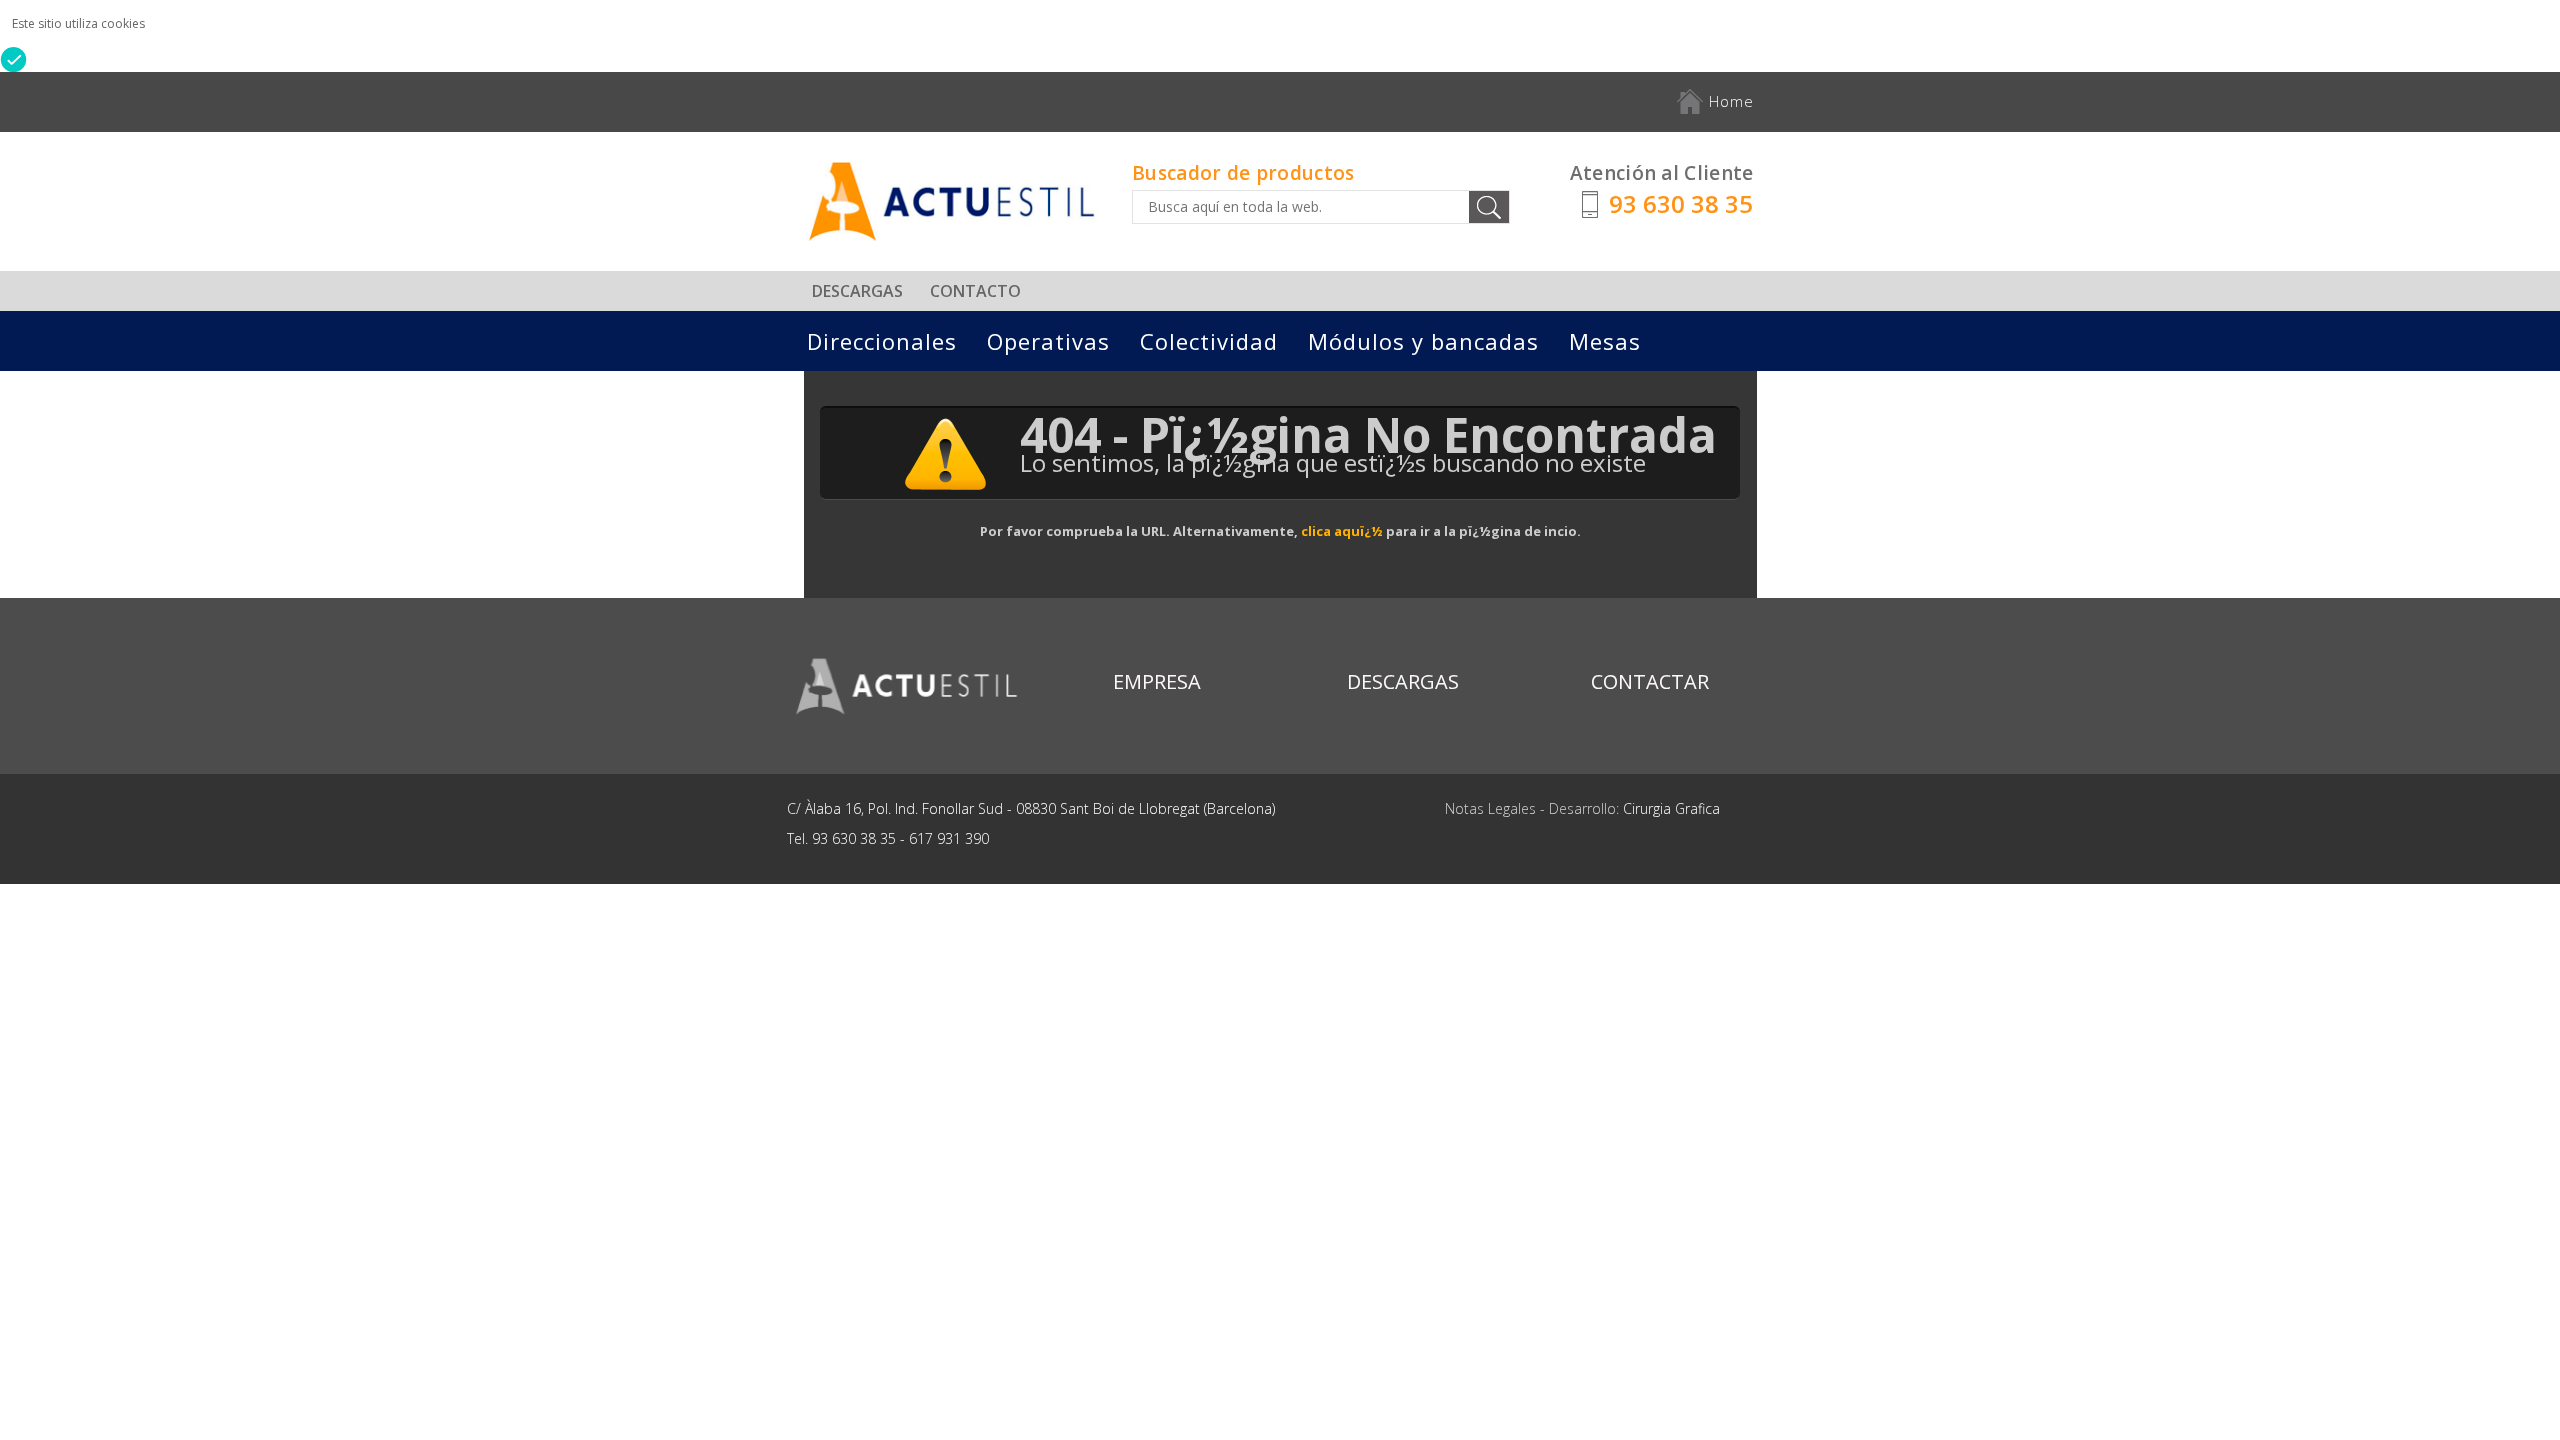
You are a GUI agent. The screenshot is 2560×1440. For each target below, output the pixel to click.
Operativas (1048, 341)
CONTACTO (975, 291)
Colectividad (1209, 341)
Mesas (1605, 341)
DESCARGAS (857, 291)
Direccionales (882, 341)
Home (1729, 101)
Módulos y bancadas (1423, 341)
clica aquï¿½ (1342, 531)
